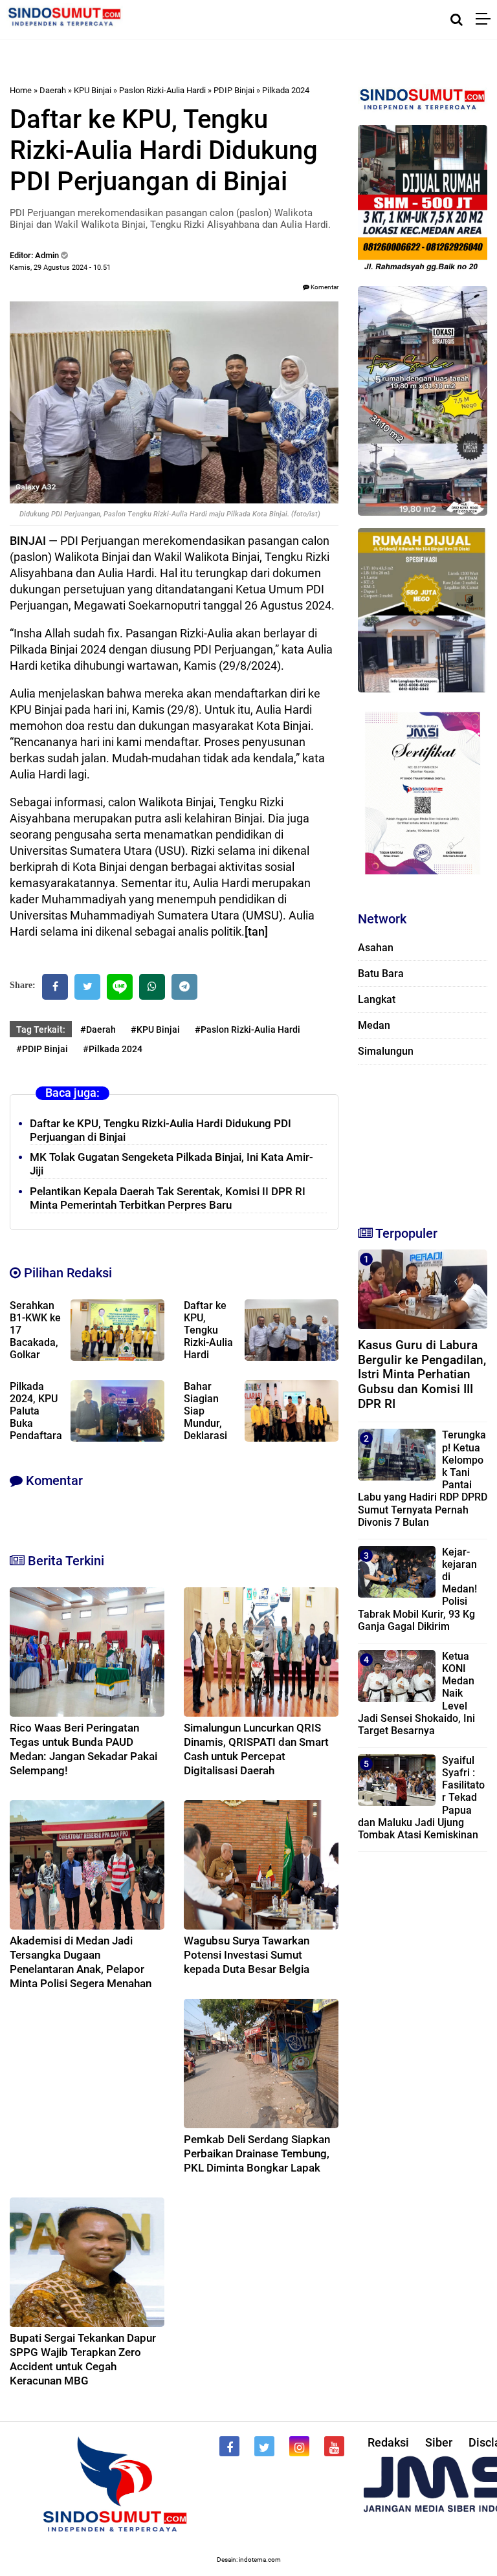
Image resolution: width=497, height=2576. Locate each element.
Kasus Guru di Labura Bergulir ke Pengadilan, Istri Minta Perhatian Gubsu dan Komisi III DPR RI (422, 1374)
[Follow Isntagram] (299, 2446)
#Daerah (98, 1029)
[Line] (120, 987)
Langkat (377, 999)
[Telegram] (184, 987)
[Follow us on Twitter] (264, 2446)
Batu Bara (381, 974)
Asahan (376, 948)
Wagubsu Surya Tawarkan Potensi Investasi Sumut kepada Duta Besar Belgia (247, 1955)
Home (21, 90)
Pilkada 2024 (286, 90)
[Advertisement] (423, 1139)
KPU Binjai (93, 90)
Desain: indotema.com (249, 2559)
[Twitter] (87, 987)
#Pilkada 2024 (113, 1049)
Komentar (324, 287)
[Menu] (486, 19)
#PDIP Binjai (42, 1049)
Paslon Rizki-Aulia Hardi (162, 90)
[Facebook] (55, 987)
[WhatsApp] (152, 987)
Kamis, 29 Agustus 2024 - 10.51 (60, 268)
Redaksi (388, 2442)
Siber (439, 2442)
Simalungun (386, 1051)
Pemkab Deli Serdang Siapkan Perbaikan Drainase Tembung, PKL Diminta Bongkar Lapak (257, 2153)
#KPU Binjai (155, 1029)
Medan (374, 1025)
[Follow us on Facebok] (229, 2446)
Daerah (53, 90)
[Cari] (457, 19)
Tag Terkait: (41, 1029)
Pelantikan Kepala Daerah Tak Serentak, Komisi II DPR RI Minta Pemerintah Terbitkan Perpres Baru (168, 1198)
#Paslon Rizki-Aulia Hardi (248, 1029)
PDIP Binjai (234, 90)
